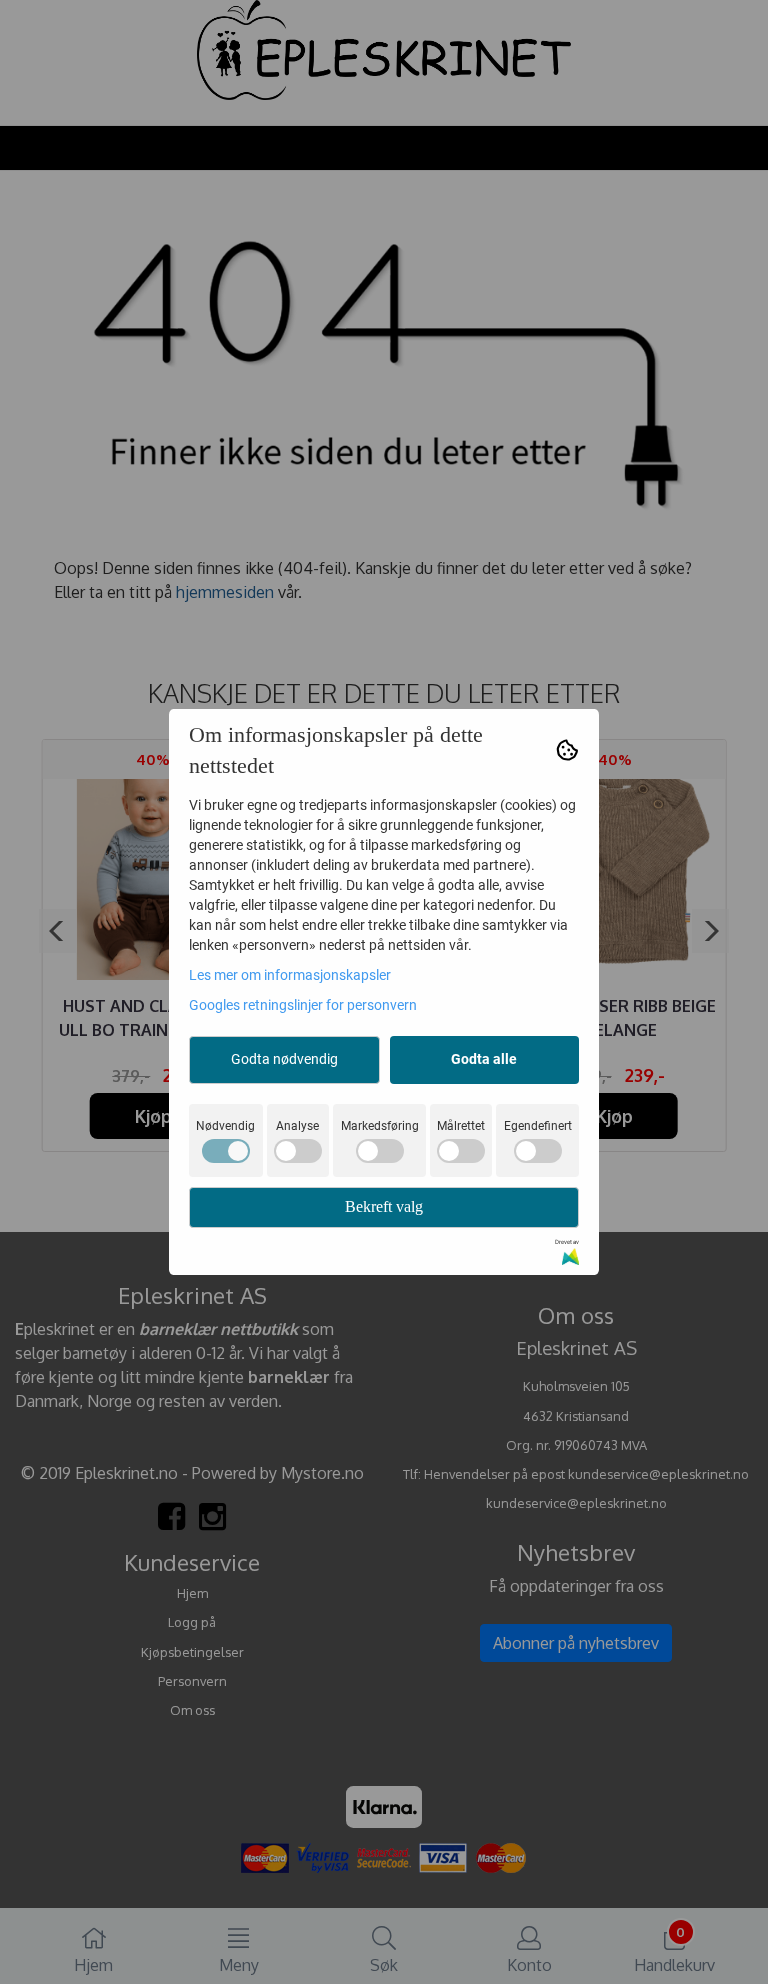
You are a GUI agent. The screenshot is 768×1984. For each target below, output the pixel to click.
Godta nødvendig (284, 1059)
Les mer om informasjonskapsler (290, 975)
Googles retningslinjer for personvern (303, 1005)
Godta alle (484, 1059)
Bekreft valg (384, 1206)
